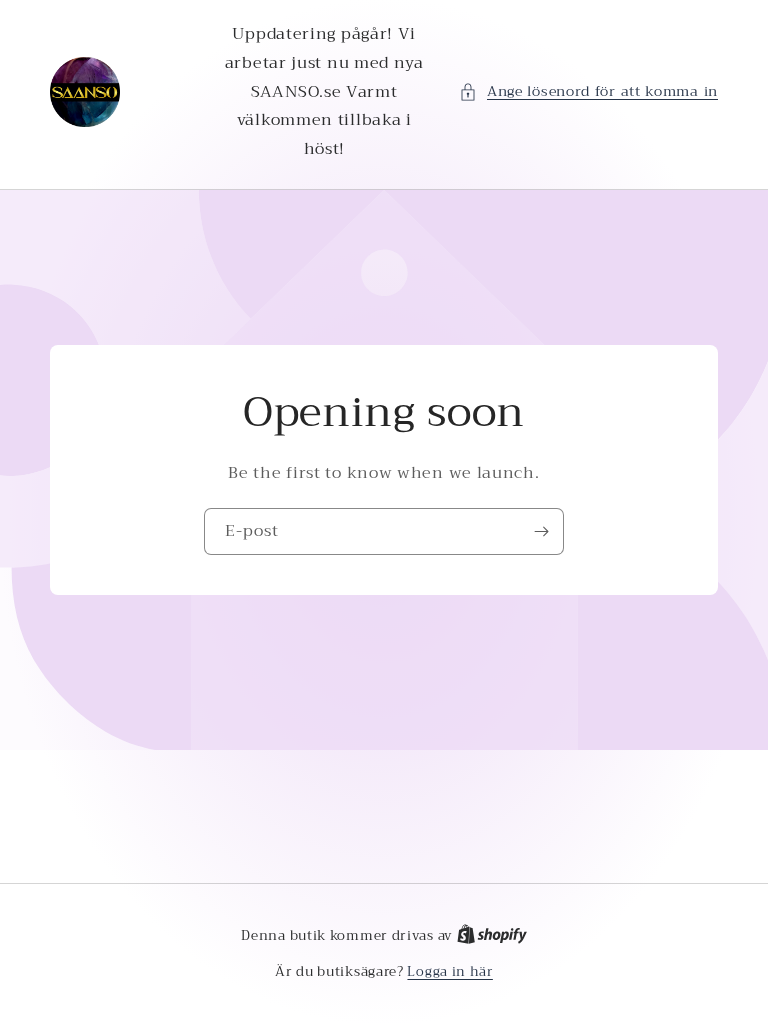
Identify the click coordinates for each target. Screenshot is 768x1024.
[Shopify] (492, 935)
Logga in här (449, 972)
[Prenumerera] (541, 531)
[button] (588, 91)
